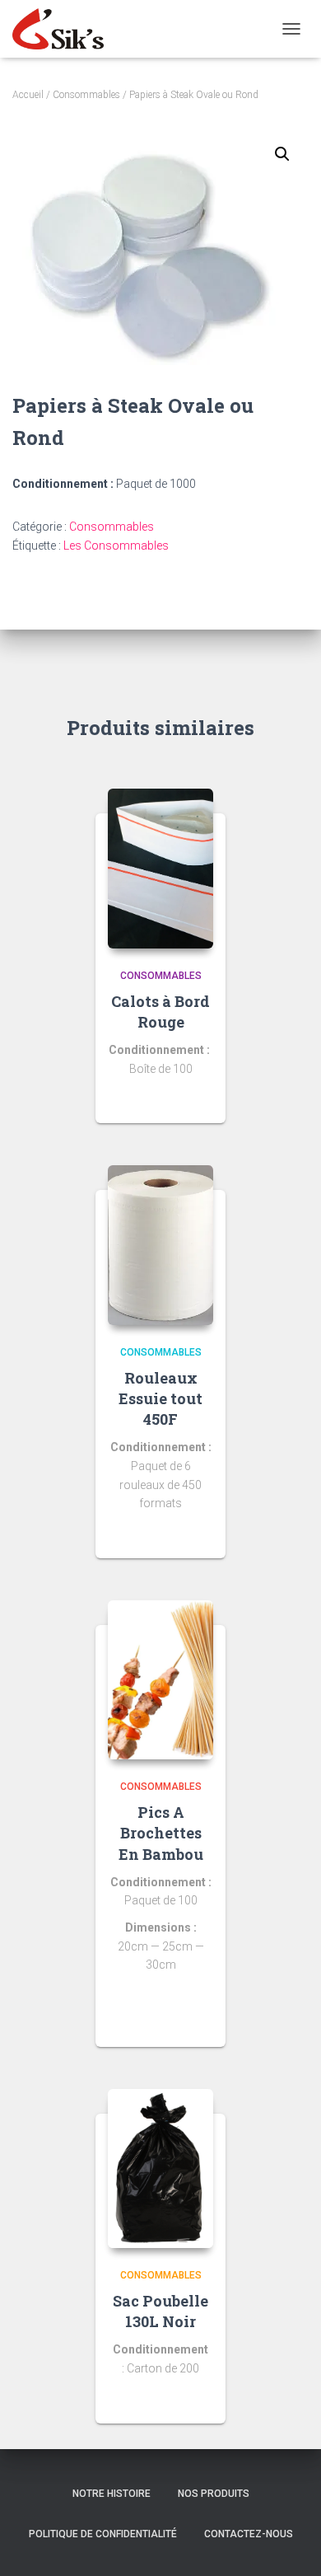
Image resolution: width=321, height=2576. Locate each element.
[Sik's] (64, 29)
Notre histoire (112, 2494)
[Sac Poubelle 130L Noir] (160, 2169)
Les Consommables (116, 546)
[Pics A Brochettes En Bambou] (160, 1680)
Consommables (86, 95)
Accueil (28, 95)
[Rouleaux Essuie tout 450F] (160, 1245)
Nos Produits (214, 2494)
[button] (282, 154)
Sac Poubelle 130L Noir (160, 2311)
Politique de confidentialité (103, 2534)
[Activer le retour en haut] (288, 2543)
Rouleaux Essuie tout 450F (160, 1398)
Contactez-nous (249, 2534)
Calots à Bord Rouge (160, 1012)
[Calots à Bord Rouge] (160, 869)
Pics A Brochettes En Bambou (161, 1833)
